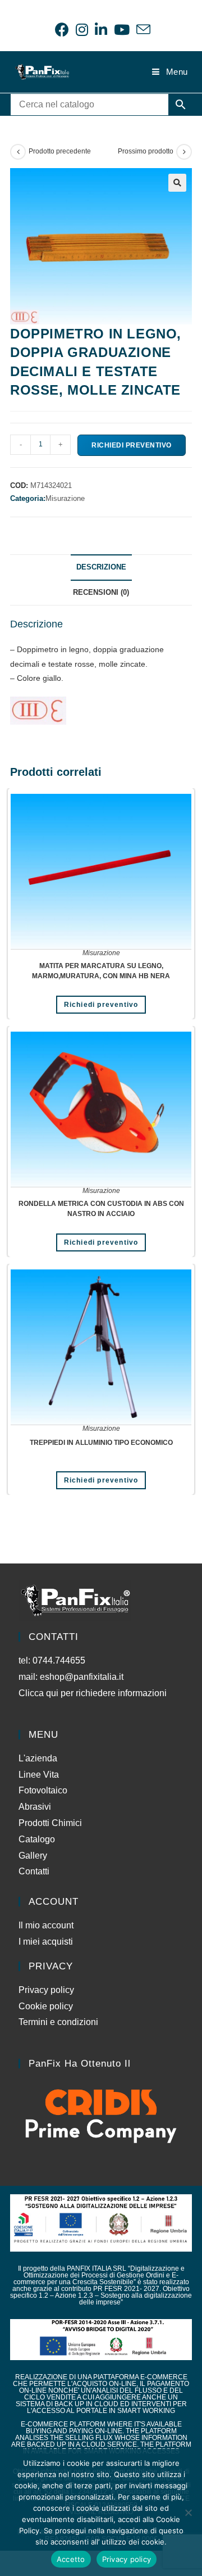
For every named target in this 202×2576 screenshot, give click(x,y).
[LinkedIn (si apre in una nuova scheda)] (101, 30)
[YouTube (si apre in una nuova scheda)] (122, 30)
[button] (177, 183)
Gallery (33, 1856)
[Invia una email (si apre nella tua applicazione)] (142, 30)
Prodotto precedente (60, 151)
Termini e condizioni (58, 2022)
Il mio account (46, 1925)
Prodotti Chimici (50, 1823)
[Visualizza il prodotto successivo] (184, 152)
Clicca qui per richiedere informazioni (94, 1693)
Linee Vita (39, 1775)
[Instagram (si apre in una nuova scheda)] (82, 30)
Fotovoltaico (43, 1790)
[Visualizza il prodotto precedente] (18, 152)
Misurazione (65, 498)
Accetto (71, 2559)
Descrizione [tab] (101, 567)
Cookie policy (46, 2006)
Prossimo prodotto (146, 151)
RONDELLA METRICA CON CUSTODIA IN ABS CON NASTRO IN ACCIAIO (101, 1209)
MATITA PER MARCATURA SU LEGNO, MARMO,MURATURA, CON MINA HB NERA (101, 971)
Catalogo (37, 1839)
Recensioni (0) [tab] (101, 593)
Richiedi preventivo (132, 445)
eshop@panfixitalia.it (82, 1677)
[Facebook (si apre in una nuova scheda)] (62, 30)
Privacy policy (46, 1990)
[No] (188, 2512)
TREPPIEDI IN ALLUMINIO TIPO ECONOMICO (101, 1443)
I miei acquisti (46, 1942)
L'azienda (38, 1758)
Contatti (34, 1871)
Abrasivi (35, 1807)
